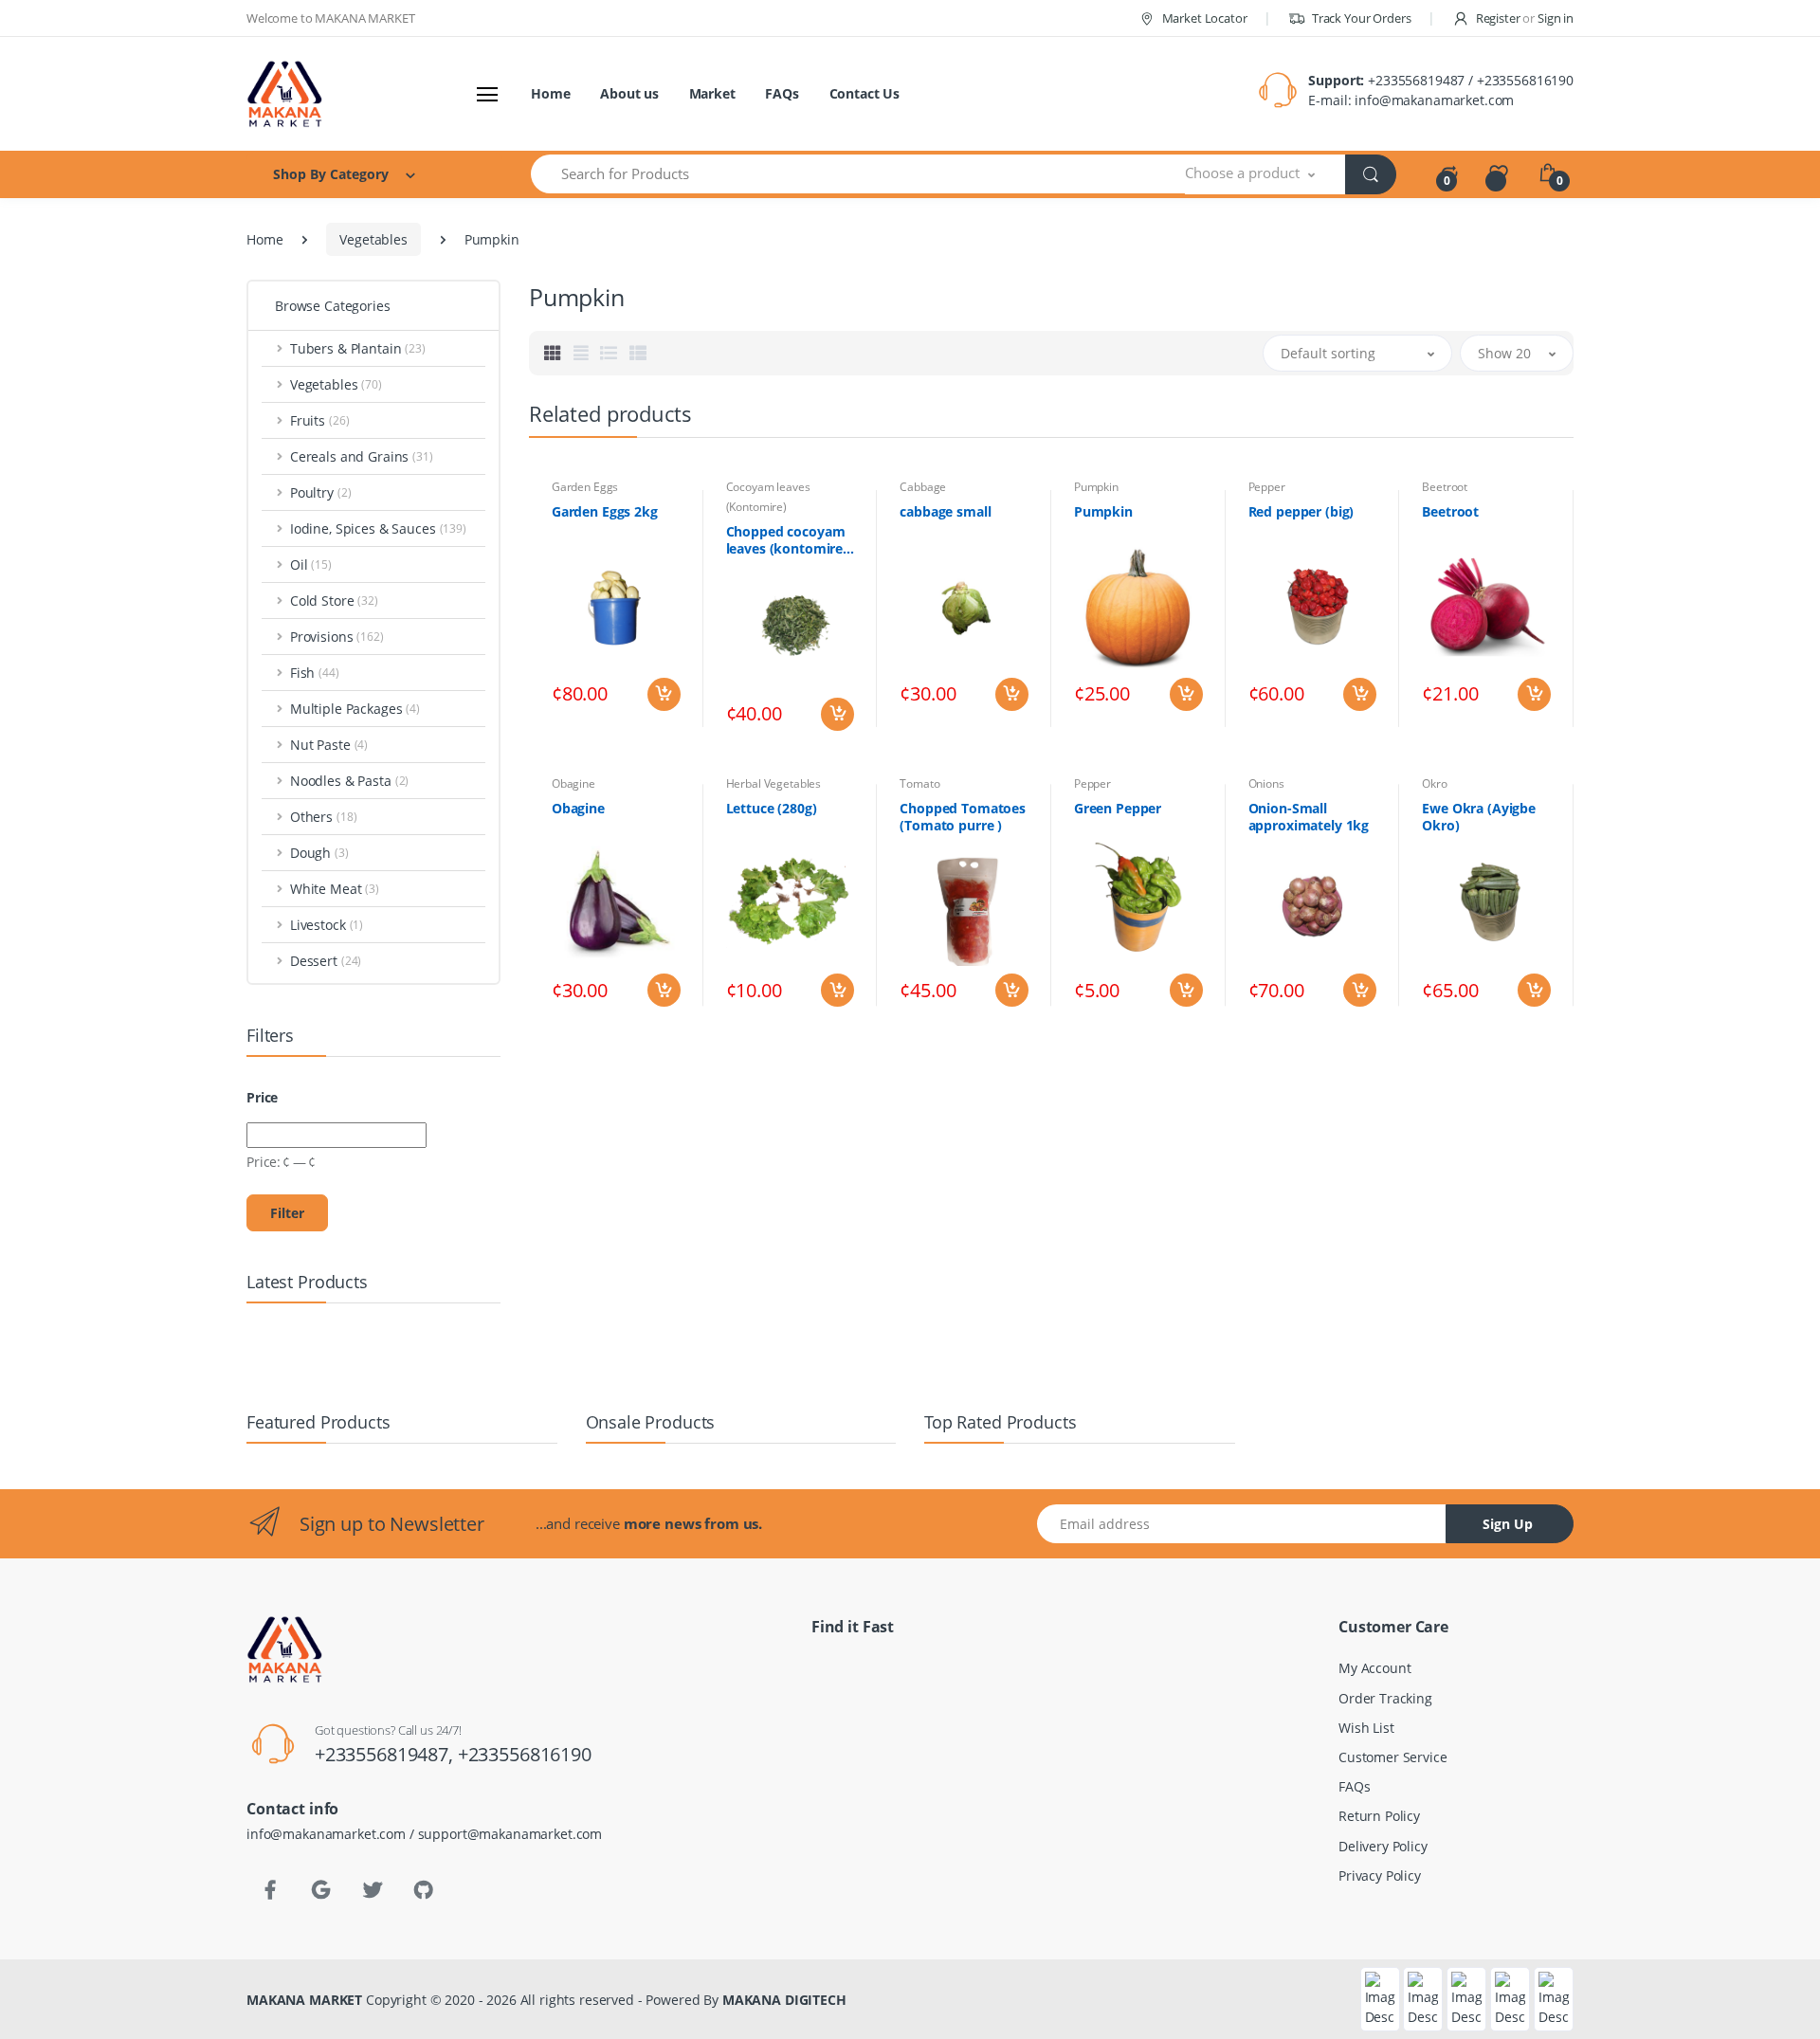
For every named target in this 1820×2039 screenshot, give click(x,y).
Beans (72, 1059)
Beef (66, 1122)
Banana (76, 1028)
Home (550, 93)
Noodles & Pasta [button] (349, 781)
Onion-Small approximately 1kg (1309, 817)
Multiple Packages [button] (355, 709)
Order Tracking (1385, 1698)
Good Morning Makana (124, 1810)
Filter (287, 1213)
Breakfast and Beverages (133, 1216)
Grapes (75, 1841)
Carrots (75, 1310)
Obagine (573, 783)
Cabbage (923, 487)
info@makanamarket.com (1434, 100)
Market (712, 93)
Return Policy (1379, 1816)
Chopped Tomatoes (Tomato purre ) (963, 817)
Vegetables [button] (336, 384)
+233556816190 (525, 1754)
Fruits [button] (320, 420)
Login (1643, 335)
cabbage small (945, 512)
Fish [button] (315, 673)
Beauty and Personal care (132, 1091)
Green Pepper (1118, 809)
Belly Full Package (107, 1184)
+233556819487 (1416, 80)
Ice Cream (87, 1935)
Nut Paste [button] (329, 745)
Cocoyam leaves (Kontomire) (140, 1435)
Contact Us (865, 93)
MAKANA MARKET (304, 2000)
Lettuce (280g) (772, 809)
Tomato (919, 783)
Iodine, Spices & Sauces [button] (378, 528)
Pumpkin (1096, 487)
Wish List (1366, 1728)
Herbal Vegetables (774, 783)
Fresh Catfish (93, 1654)
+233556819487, (386, 1754)
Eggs (67, 1591)
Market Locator (1203, 18)
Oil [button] (311, 564)
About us (629, 93)
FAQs (782, 93)
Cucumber (85, 1560)
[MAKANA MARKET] (310, 94)
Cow (65, 1529)
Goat (67, 1779)
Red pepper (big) (1301, 512)
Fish (65, 1622)
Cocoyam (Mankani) (113, 1403)
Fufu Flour (84, 1716)
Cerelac (75, 1372)
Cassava (77, 1341)
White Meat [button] (335, 889)
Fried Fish (82, 1685)
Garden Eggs (585, 487)
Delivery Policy (1383, 1846)
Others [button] (324, 817)
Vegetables (373, 239)
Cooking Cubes (101, 1466)
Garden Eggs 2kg (605, 512)
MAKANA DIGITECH (784, 2000)
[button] (1265, 174)
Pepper (1267, 487)
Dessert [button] (326, 961)
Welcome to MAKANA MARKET (331, 18)
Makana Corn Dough (116, 2029)
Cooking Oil (91, 1497)
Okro (1434, 783)
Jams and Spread (109, 1966)
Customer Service (1393, 1757)
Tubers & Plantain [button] (358, 348)
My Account (1375, 1668)
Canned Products (109, 1278)
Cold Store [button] (334, 601)
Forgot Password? (1747, 282)
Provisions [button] (337, 637)
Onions (1266, 783)
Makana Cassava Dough (127, 934)
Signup (1704, 374)
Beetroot (1445, 487)
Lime (67, 1998)
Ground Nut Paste (108, 1873)
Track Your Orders (1360, 18)
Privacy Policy (1380, 1875)
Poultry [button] (321, 492)
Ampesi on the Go (108, 965)
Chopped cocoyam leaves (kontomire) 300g (787, 540)
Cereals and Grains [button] (362, 456)
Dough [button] (319, 853)
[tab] (553, 353)
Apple (71, 997)
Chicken (77, 903)
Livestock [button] (327, 925)
